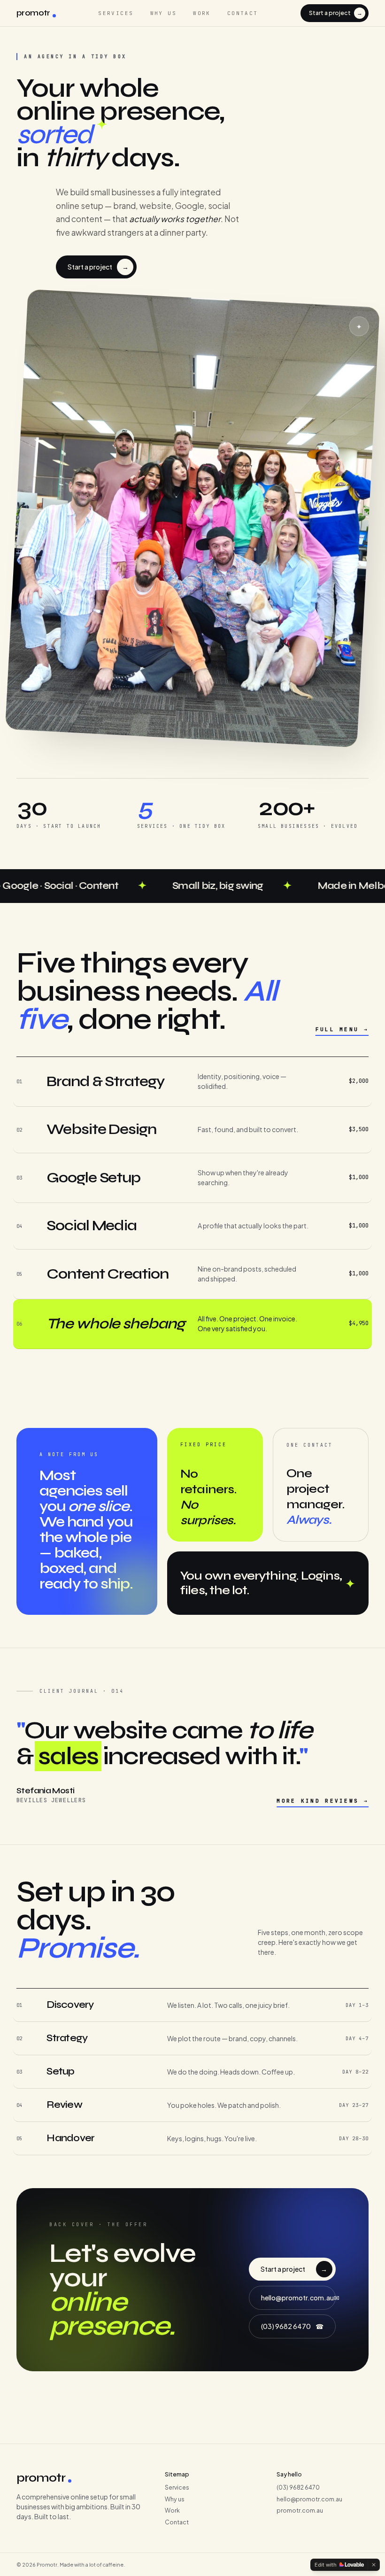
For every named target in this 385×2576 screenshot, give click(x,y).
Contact (243, 13)
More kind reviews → (323, 1801)
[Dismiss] (374, 2565)
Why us (164, 13)
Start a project (336, 13)
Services (116, 13)
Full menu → (342, 1029)
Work (202, 13)
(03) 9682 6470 (293, 2326)
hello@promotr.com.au (298, 2298)
